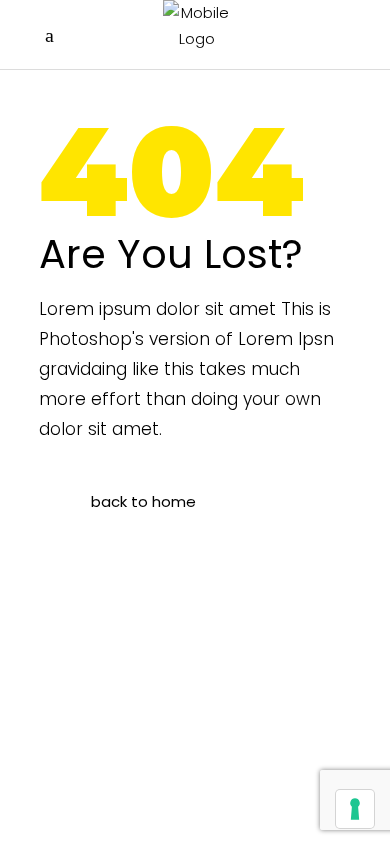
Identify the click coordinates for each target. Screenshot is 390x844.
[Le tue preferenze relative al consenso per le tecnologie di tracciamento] (355, 809)
